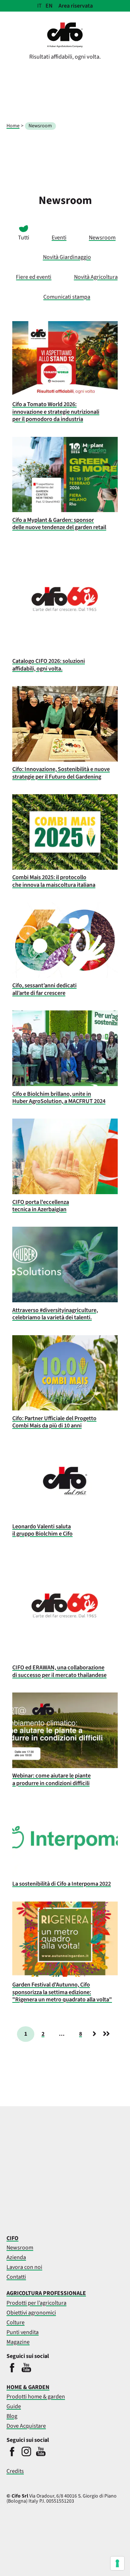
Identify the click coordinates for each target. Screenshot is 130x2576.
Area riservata (76, 6)
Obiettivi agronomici (31, 2313)
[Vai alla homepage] (65, 46)
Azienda (16, 2257)
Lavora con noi (24, 2267)
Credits (15, 2471)
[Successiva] (94, 2034)
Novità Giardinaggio (67, 257)
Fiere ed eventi (34, 277)
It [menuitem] (40, 6)
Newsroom (102, 238)
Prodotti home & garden (36, 2397)
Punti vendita (23, 2332)
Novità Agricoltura (96, 277)
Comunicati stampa (67, 297)
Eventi (59, 238)
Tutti (24, 238)
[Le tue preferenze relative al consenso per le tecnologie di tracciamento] (117, 2563)
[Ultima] (106, 2034)
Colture (16, 2322)
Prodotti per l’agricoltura (36, 2303)
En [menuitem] (49, 6)
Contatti (16, 2277)
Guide (14, 2406)
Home (13, 126)
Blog (12, 2416)
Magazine (18, 2342)
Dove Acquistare (26, 2426)
